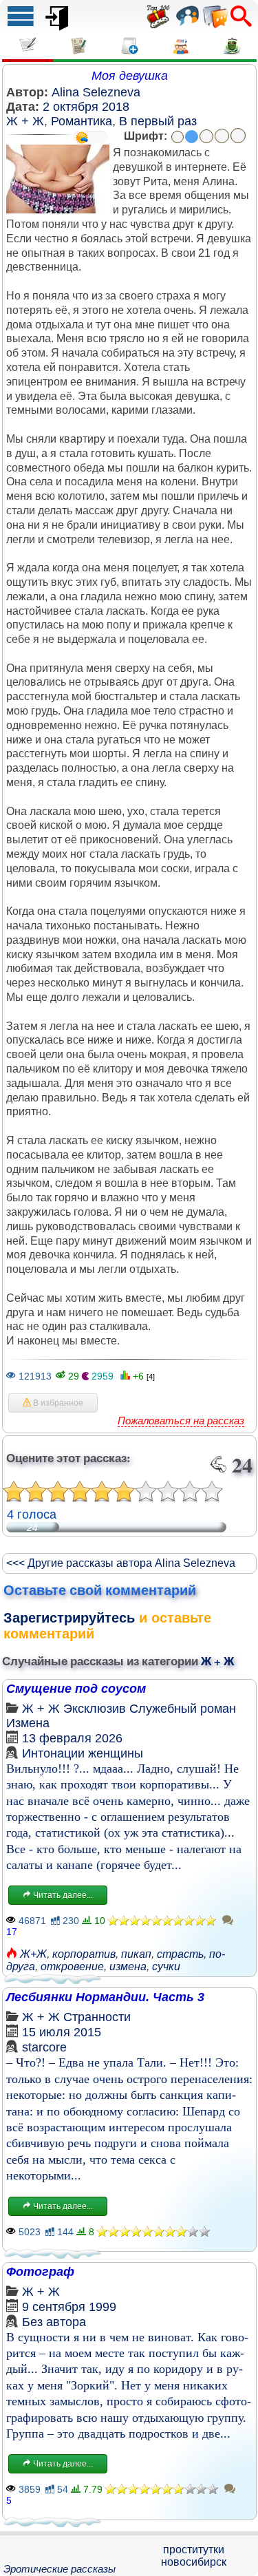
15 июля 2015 (62, 2032)
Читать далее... (62, 1895)
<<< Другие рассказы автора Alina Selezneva (121, 1563)
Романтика (82, 121)
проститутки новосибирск (194, 2556)
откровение (72, 1966)
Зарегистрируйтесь (69, 1618)
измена (128, 1966)
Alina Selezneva (96, 92)
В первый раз (158, 121)
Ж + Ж (25, 121)
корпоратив (84, 1954)
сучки (166, 1966)
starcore (44, 2047)
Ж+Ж (33, 1954)
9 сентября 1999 (69, 2307)
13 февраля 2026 (72, 1738)
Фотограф (40, 2272)
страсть (180, 1954)
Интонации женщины (83, 1753)
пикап (136, 1954)
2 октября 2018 (86, 107)
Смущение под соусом (76, 1689)
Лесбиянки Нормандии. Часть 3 (105, 1997)
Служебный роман (183, 1709)
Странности (97, 2017)
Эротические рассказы (60, 2569)
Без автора (54, 2322)
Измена (28, 1723)
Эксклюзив (95, 1709)
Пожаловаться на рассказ (181, 1421)
